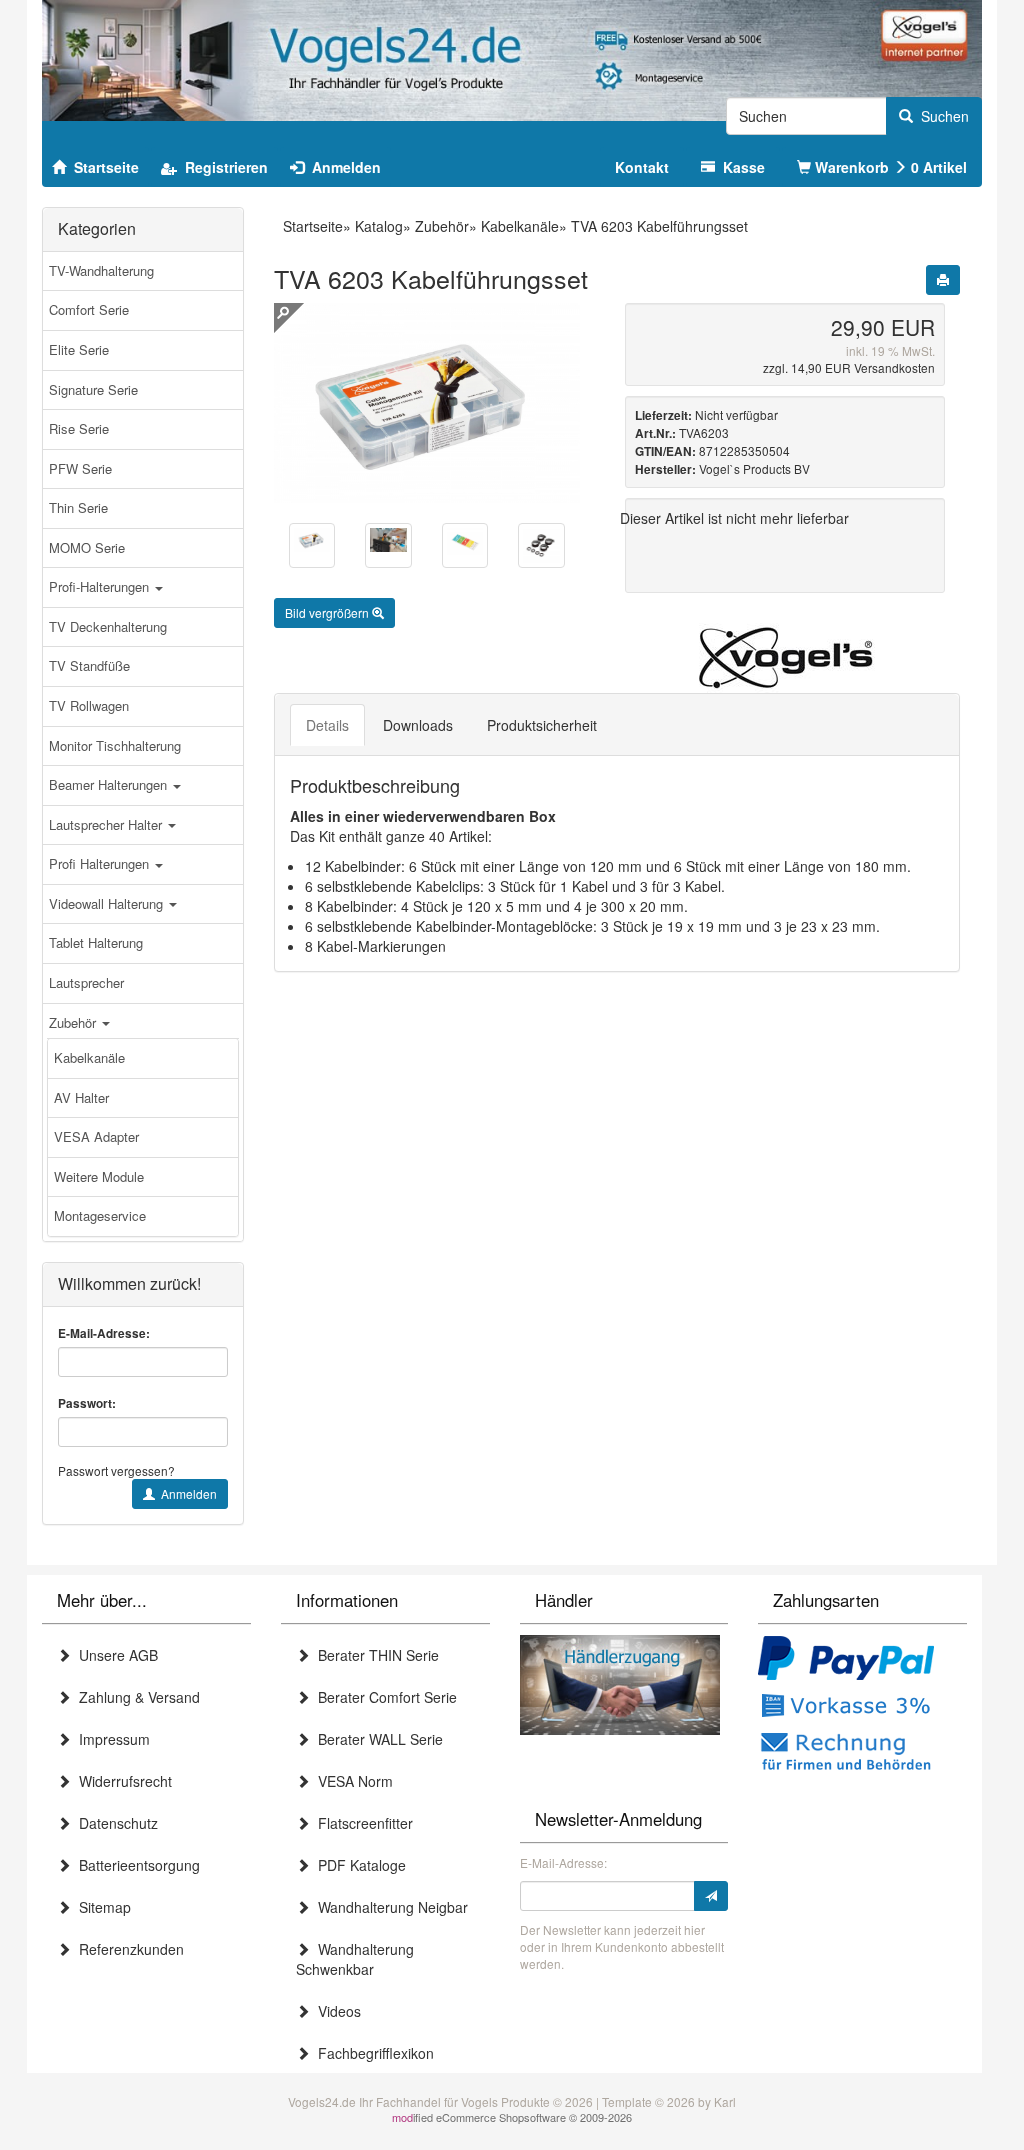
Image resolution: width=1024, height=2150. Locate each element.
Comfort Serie (89, 309)
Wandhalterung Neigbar (389, 1907)
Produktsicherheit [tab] (542, 725)
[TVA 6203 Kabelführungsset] (312, 540)
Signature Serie (93, 389)
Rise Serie (79, 428)
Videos (335, 2011)
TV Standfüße (89, 665)
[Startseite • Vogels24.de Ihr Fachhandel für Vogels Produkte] (512, 58)
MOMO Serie (87, 547)
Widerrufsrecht (121, 1781)
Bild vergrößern (328, 612)
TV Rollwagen (89, 705)
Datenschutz (114, 1823)
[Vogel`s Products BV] (785, 658)
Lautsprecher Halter (107, 824)
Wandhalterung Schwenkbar (355, 1959)
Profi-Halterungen (101, 586)
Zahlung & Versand (135, 1697)
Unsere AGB (114, 1655)
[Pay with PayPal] (846, 1660)
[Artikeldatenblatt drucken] (943, 280)
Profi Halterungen (101, 863)
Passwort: (87, 1403)
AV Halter (81, 1097)
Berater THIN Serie (374, 1655)
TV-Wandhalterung (101, 270)
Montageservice (100, 1215)
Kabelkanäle (89, 1057)
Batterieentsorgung (135, 1865)
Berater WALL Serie (376, 1739)
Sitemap (101, 1907)
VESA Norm (351, 1781)
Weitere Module (99, 1176)
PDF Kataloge (358, 1865)
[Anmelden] (711, 1896)
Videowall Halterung (108, 903)
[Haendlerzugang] (620, 1682)
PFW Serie (80, 468)
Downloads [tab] (418, 725)
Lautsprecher (86, 982)
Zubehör (74, 1022)
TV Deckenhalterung (108, 626)
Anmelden (186, 1493)
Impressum (110, 1739)
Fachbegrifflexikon (372, 2053)
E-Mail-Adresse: (104, 1333)
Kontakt (642, 167)
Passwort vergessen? (116, 1470)
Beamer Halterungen (110, 784)
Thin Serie (78, 507)
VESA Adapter (96, 1136)
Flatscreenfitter (361, 1823)
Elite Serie (79, 349)
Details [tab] (327, 725)
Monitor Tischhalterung (115, 745)
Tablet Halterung (96, 942)
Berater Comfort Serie (383, 1697)
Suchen (941, 116)
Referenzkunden (127, 1949)
